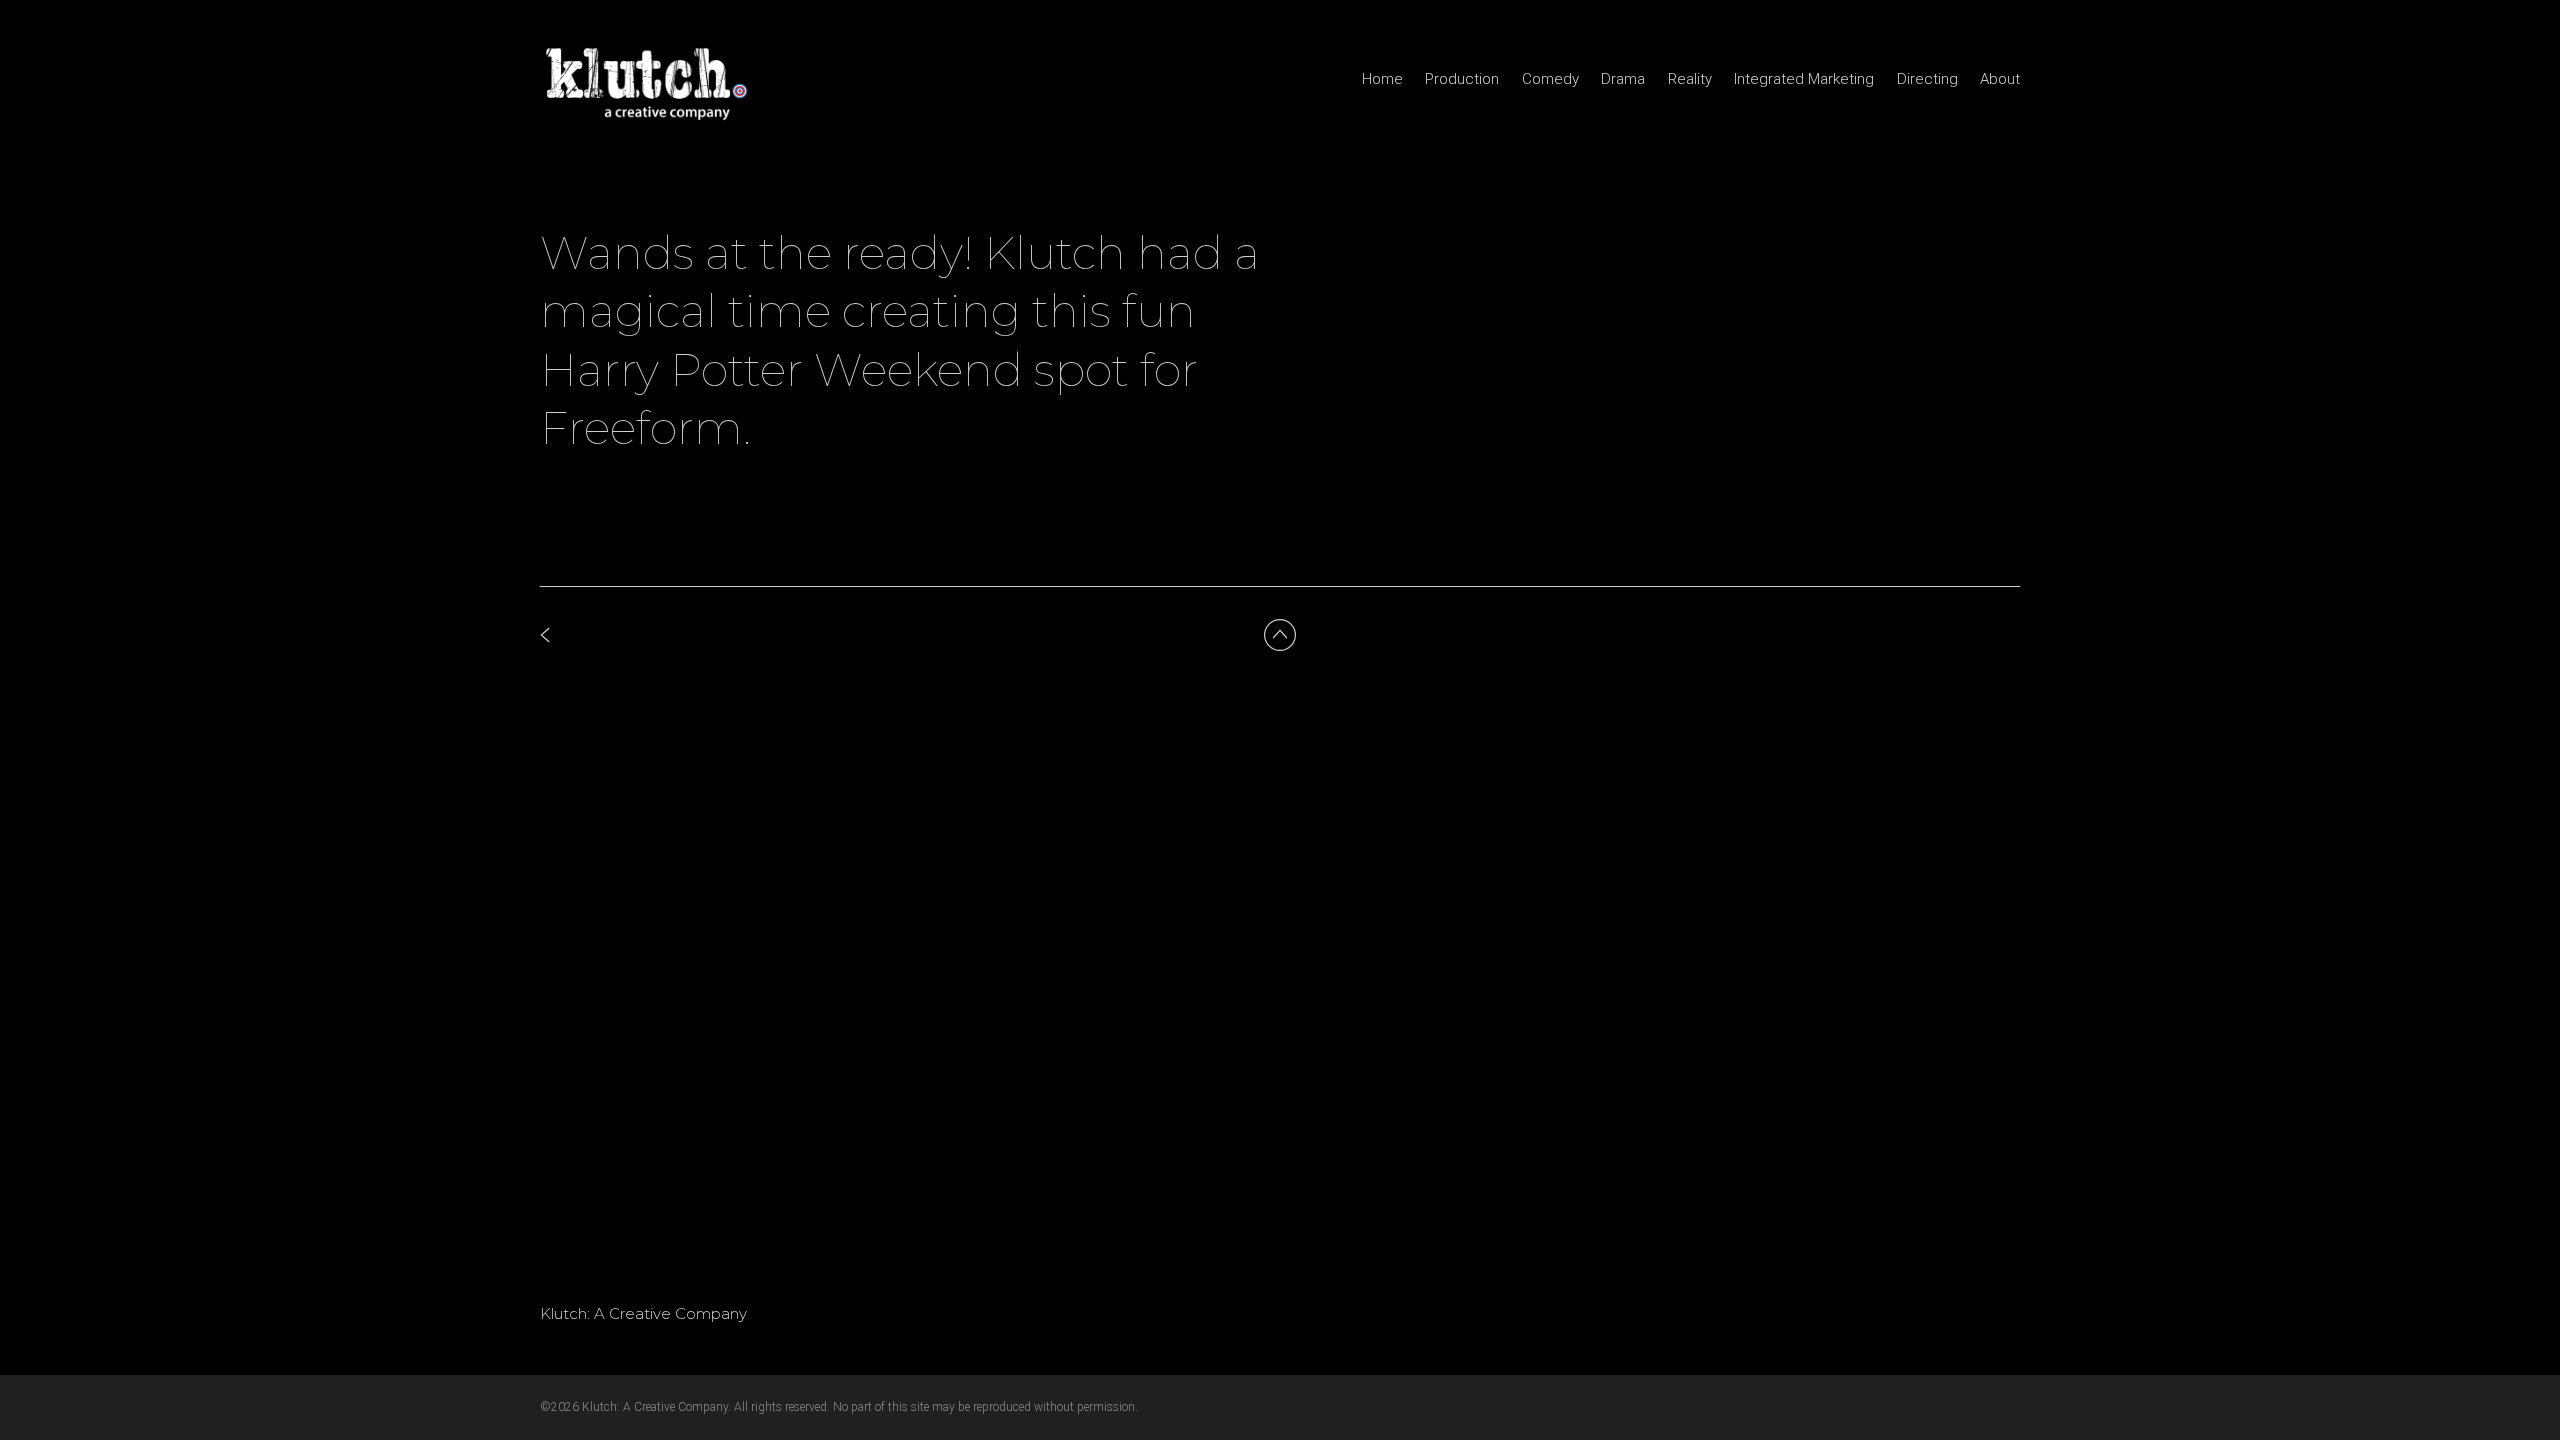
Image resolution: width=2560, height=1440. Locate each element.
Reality (1690, 79)
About (2000, 79)
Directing (1927, 79)
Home (1382, 79)
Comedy (1550, 79)
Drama (1623, 79)
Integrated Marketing (1804, 79)
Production (1462, 79)
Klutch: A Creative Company (643, 1313)
